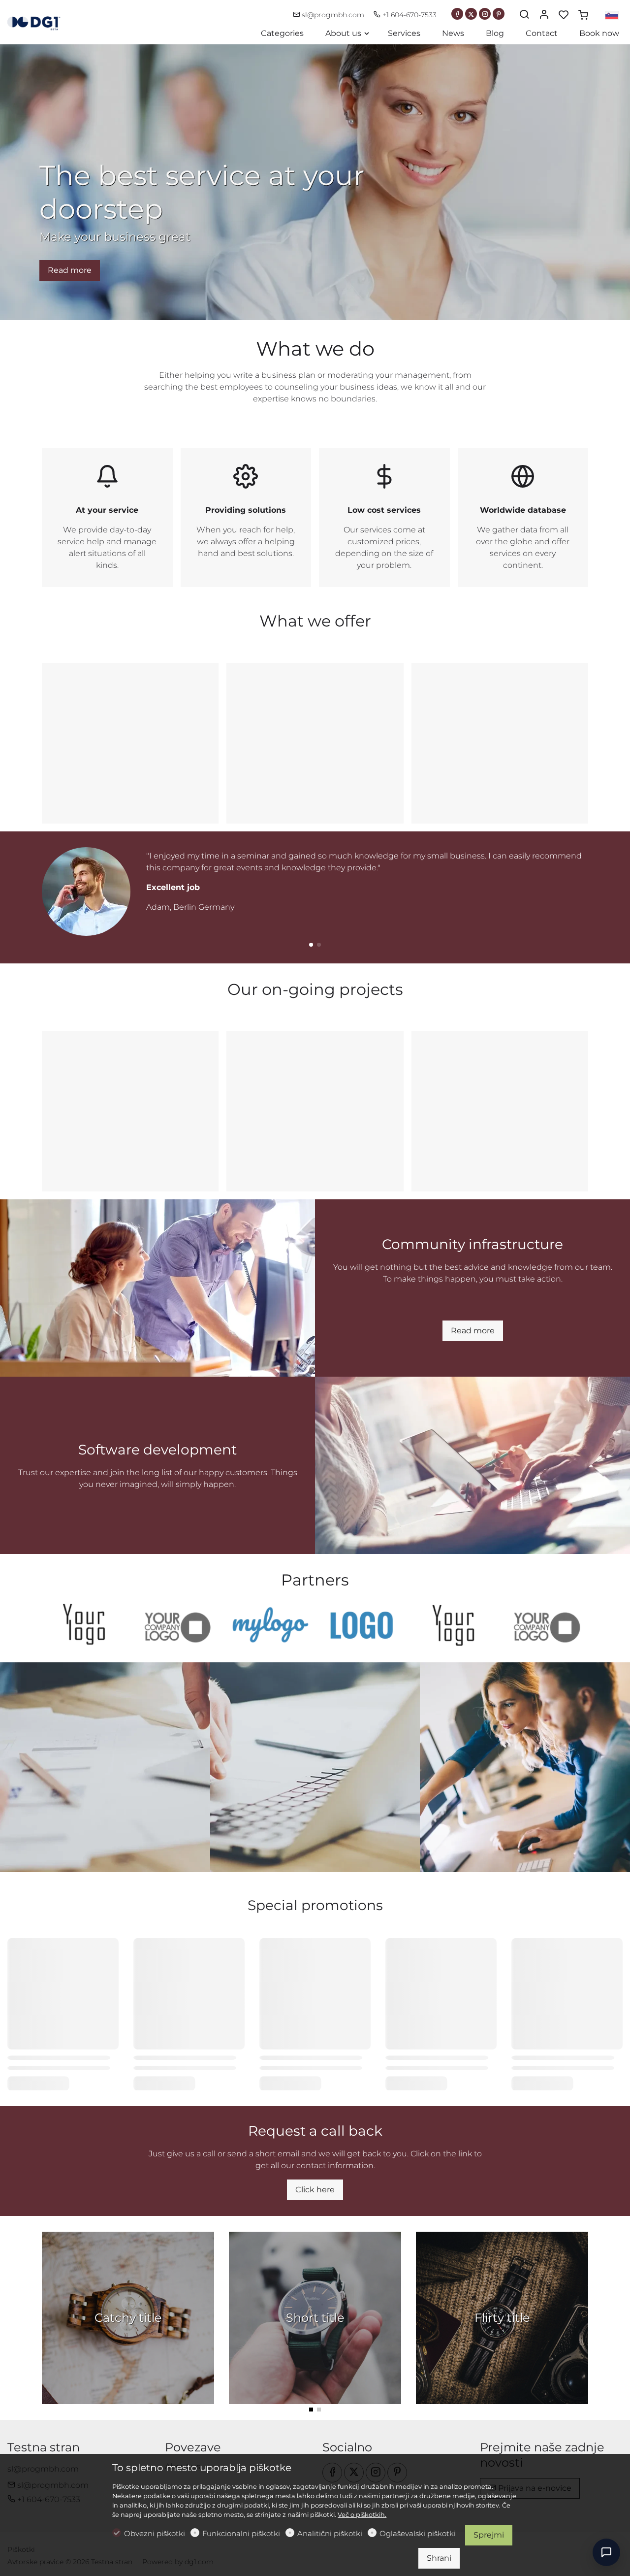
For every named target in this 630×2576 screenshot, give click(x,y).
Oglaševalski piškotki (418, 2533)
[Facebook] (457, 14)
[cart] (583, 15)
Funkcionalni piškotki (241, 2533)
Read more (70, 270)
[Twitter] (471, 14)
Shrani (439, 2558)
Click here (315, 2190)
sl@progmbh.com (333, 15)
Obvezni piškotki (155, 2533)
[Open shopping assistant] (606, 2552)
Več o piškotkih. (362, 2515)
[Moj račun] (544, 15)
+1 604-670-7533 (409, 15)
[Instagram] (485, 14)
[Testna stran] (49, 21)
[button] (311, 945)
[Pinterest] (499, 14)
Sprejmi (489, 2535)
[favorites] (564, 15)
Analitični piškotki (330, 2533)
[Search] (524, 15)
